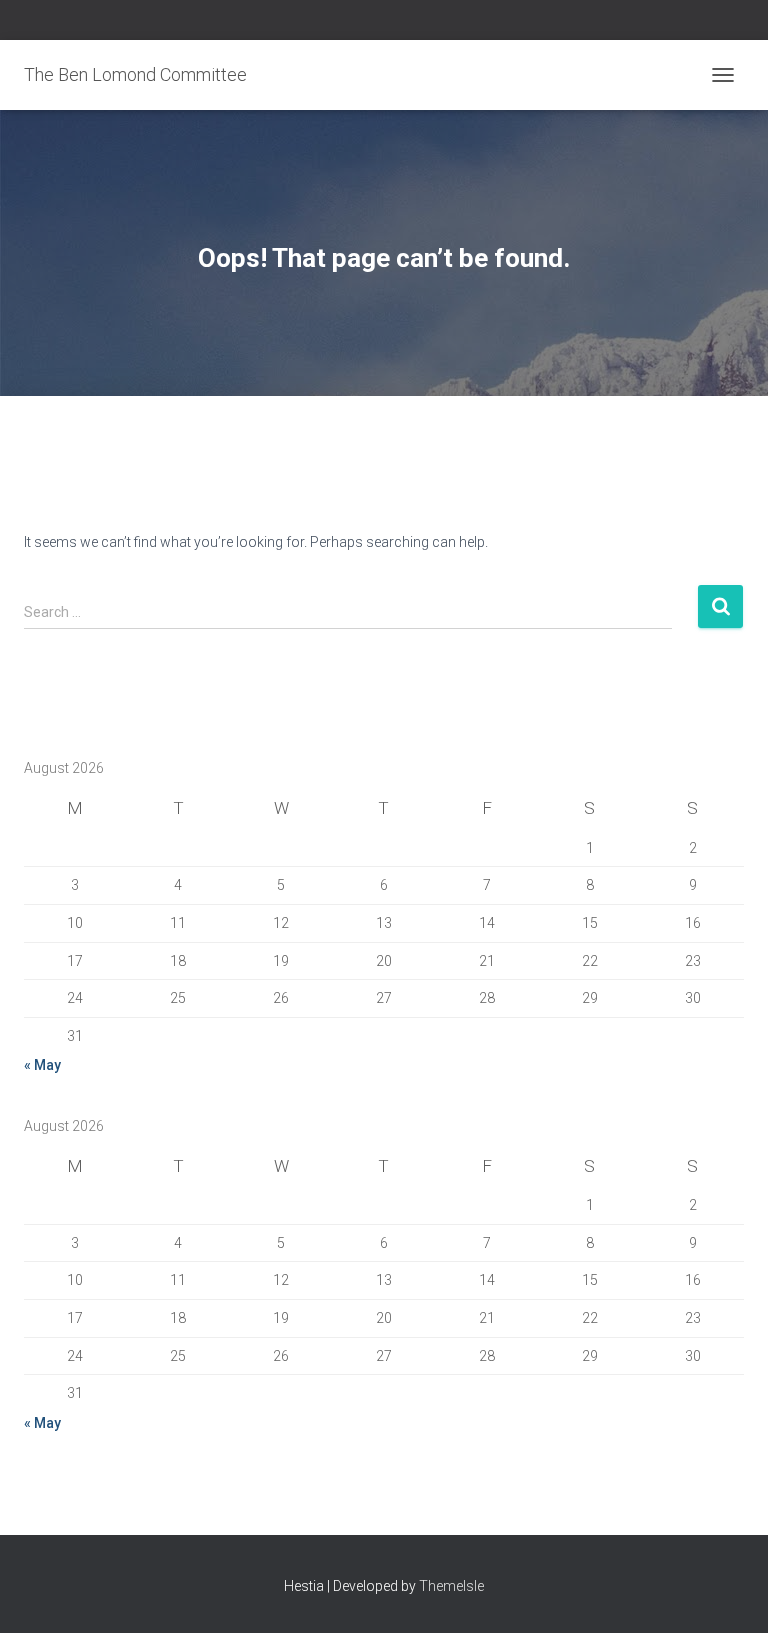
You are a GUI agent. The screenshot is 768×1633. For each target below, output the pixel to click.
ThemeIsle (451, 1586)
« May (42, 1065)
